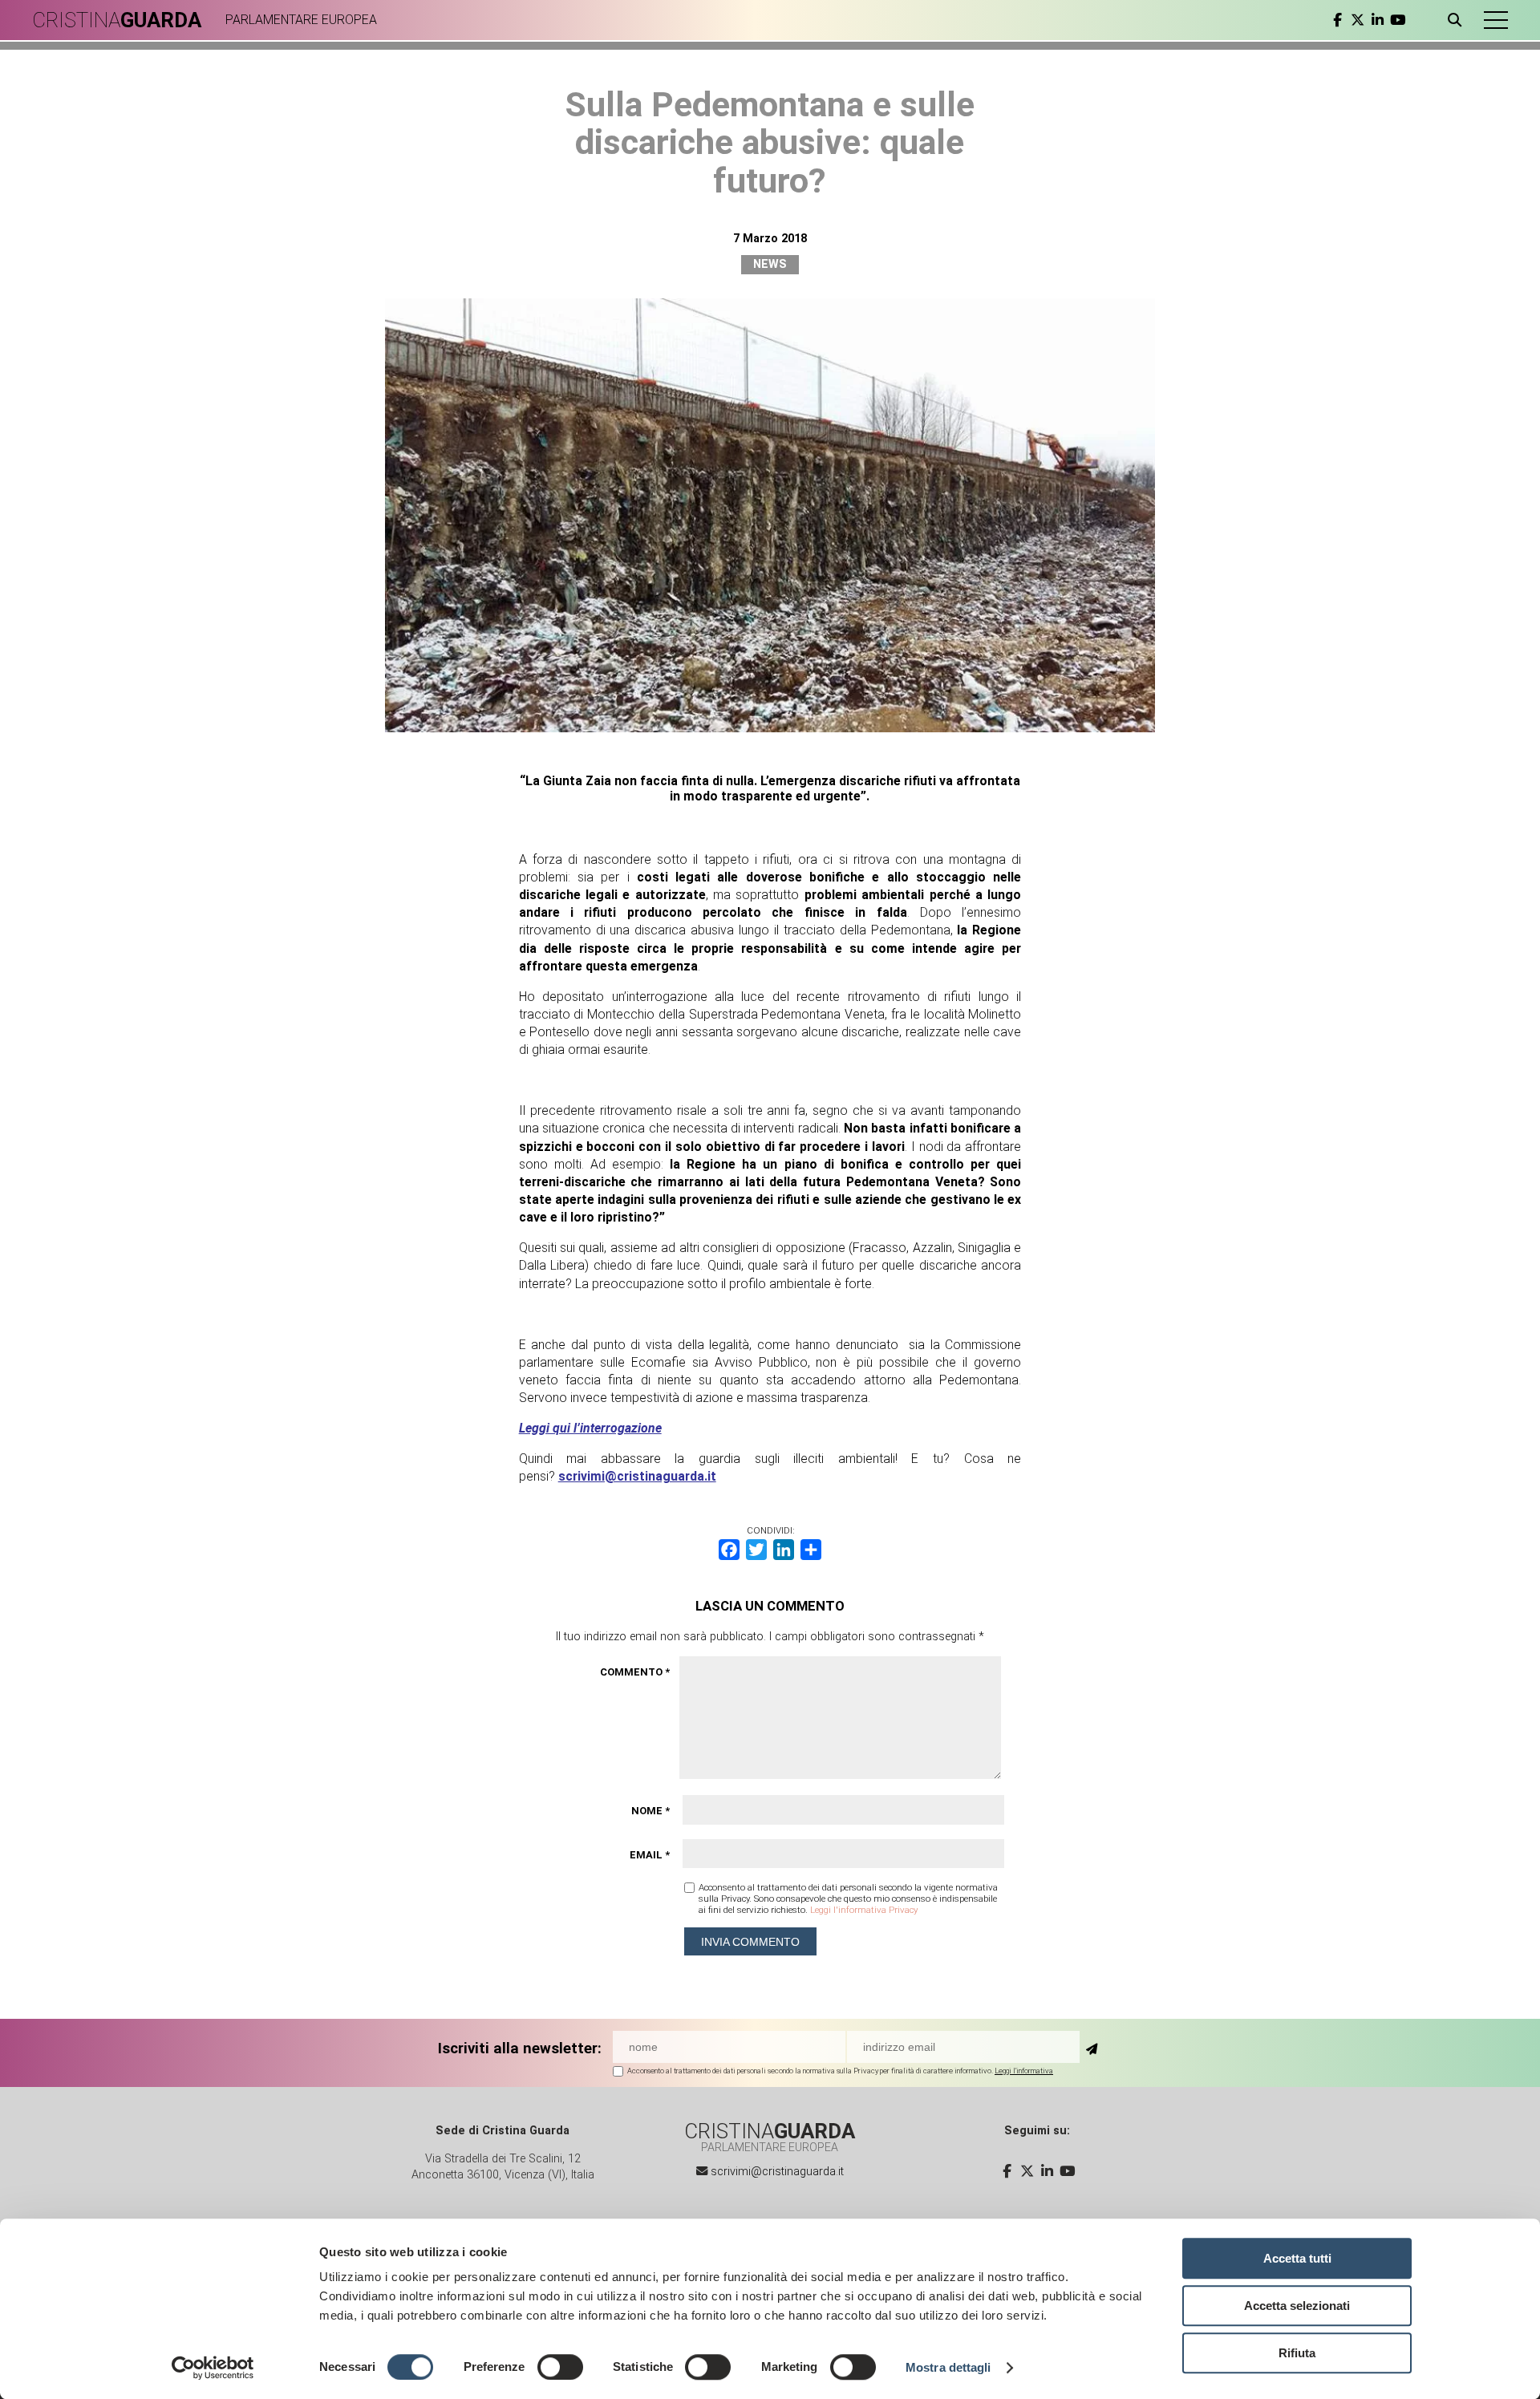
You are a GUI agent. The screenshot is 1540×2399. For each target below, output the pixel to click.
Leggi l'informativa (1024, 2071)
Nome (650, 1811)
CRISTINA (117, 20)
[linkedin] (1378, 20)
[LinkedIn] (784, 1550)
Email (650, 1855)
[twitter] (1358, 20)
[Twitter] (756, 1550)
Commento (635, 1672)
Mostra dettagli (948, 2367)
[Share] (811, 1550)
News (770, 264)
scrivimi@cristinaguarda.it (637, 1476)
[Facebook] (729, 1550)
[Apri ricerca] (1458, 20)
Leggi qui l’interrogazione (590, 1428)
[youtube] (1398, 20)
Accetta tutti (1297, 2258)
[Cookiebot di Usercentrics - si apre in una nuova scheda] (213, 2368)
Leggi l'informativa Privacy (864, 1910)
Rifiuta (1297, 2353)
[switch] (560, 2367)
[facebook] (1337, 20)
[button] (1496, 20)
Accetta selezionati (1297, 2306)
